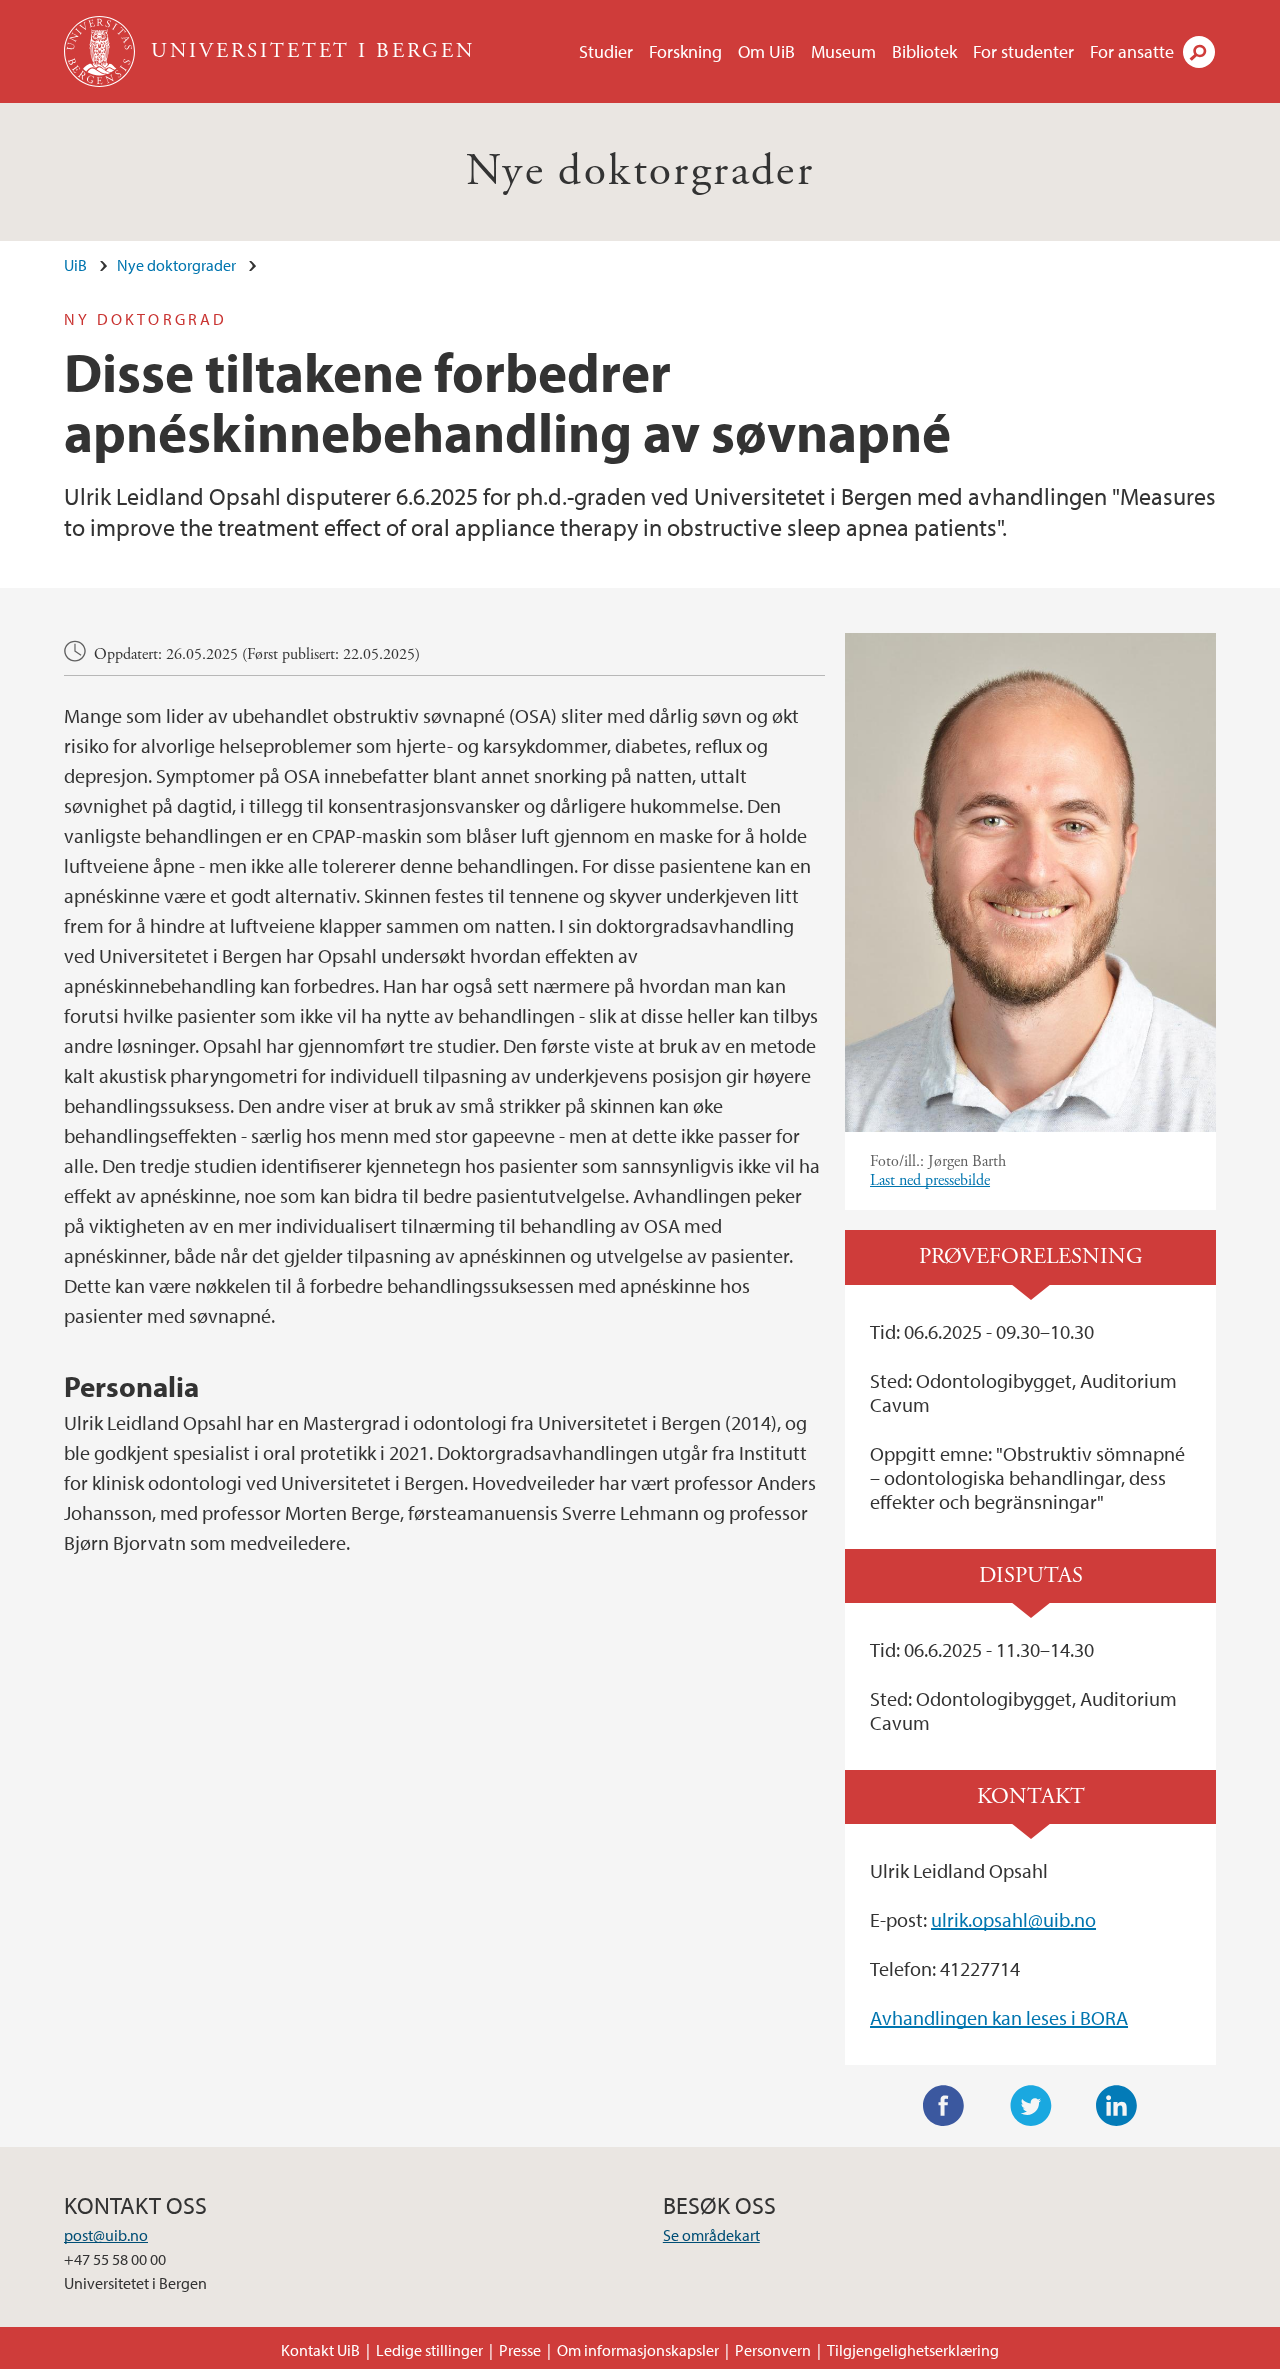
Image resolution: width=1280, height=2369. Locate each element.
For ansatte (1132, 51)
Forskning (685, 51)
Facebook (944, 2106)
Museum (843, 51)
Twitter (1031, 2106)
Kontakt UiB (320, 2350)
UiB (75, 265)
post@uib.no (106, 2235)
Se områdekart (711, 2235)
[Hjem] (101, 51)
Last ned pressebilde (930, 1180)
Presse (520, 2350)
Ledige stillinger (429, 2350)
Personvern (773, 2350)
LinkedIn (1117, 2106)
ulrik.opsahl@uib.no (1013, 1919)
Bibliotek (924, 51)
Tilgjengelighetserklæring (913, 2350)
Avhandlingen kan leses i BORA (999, 2017)
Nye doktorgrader (640, 171)
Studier (606, 51)
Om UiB (766, 51)
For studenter (1023, 51)
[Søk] (1199, 52)
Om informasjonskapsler (638, 2350)
